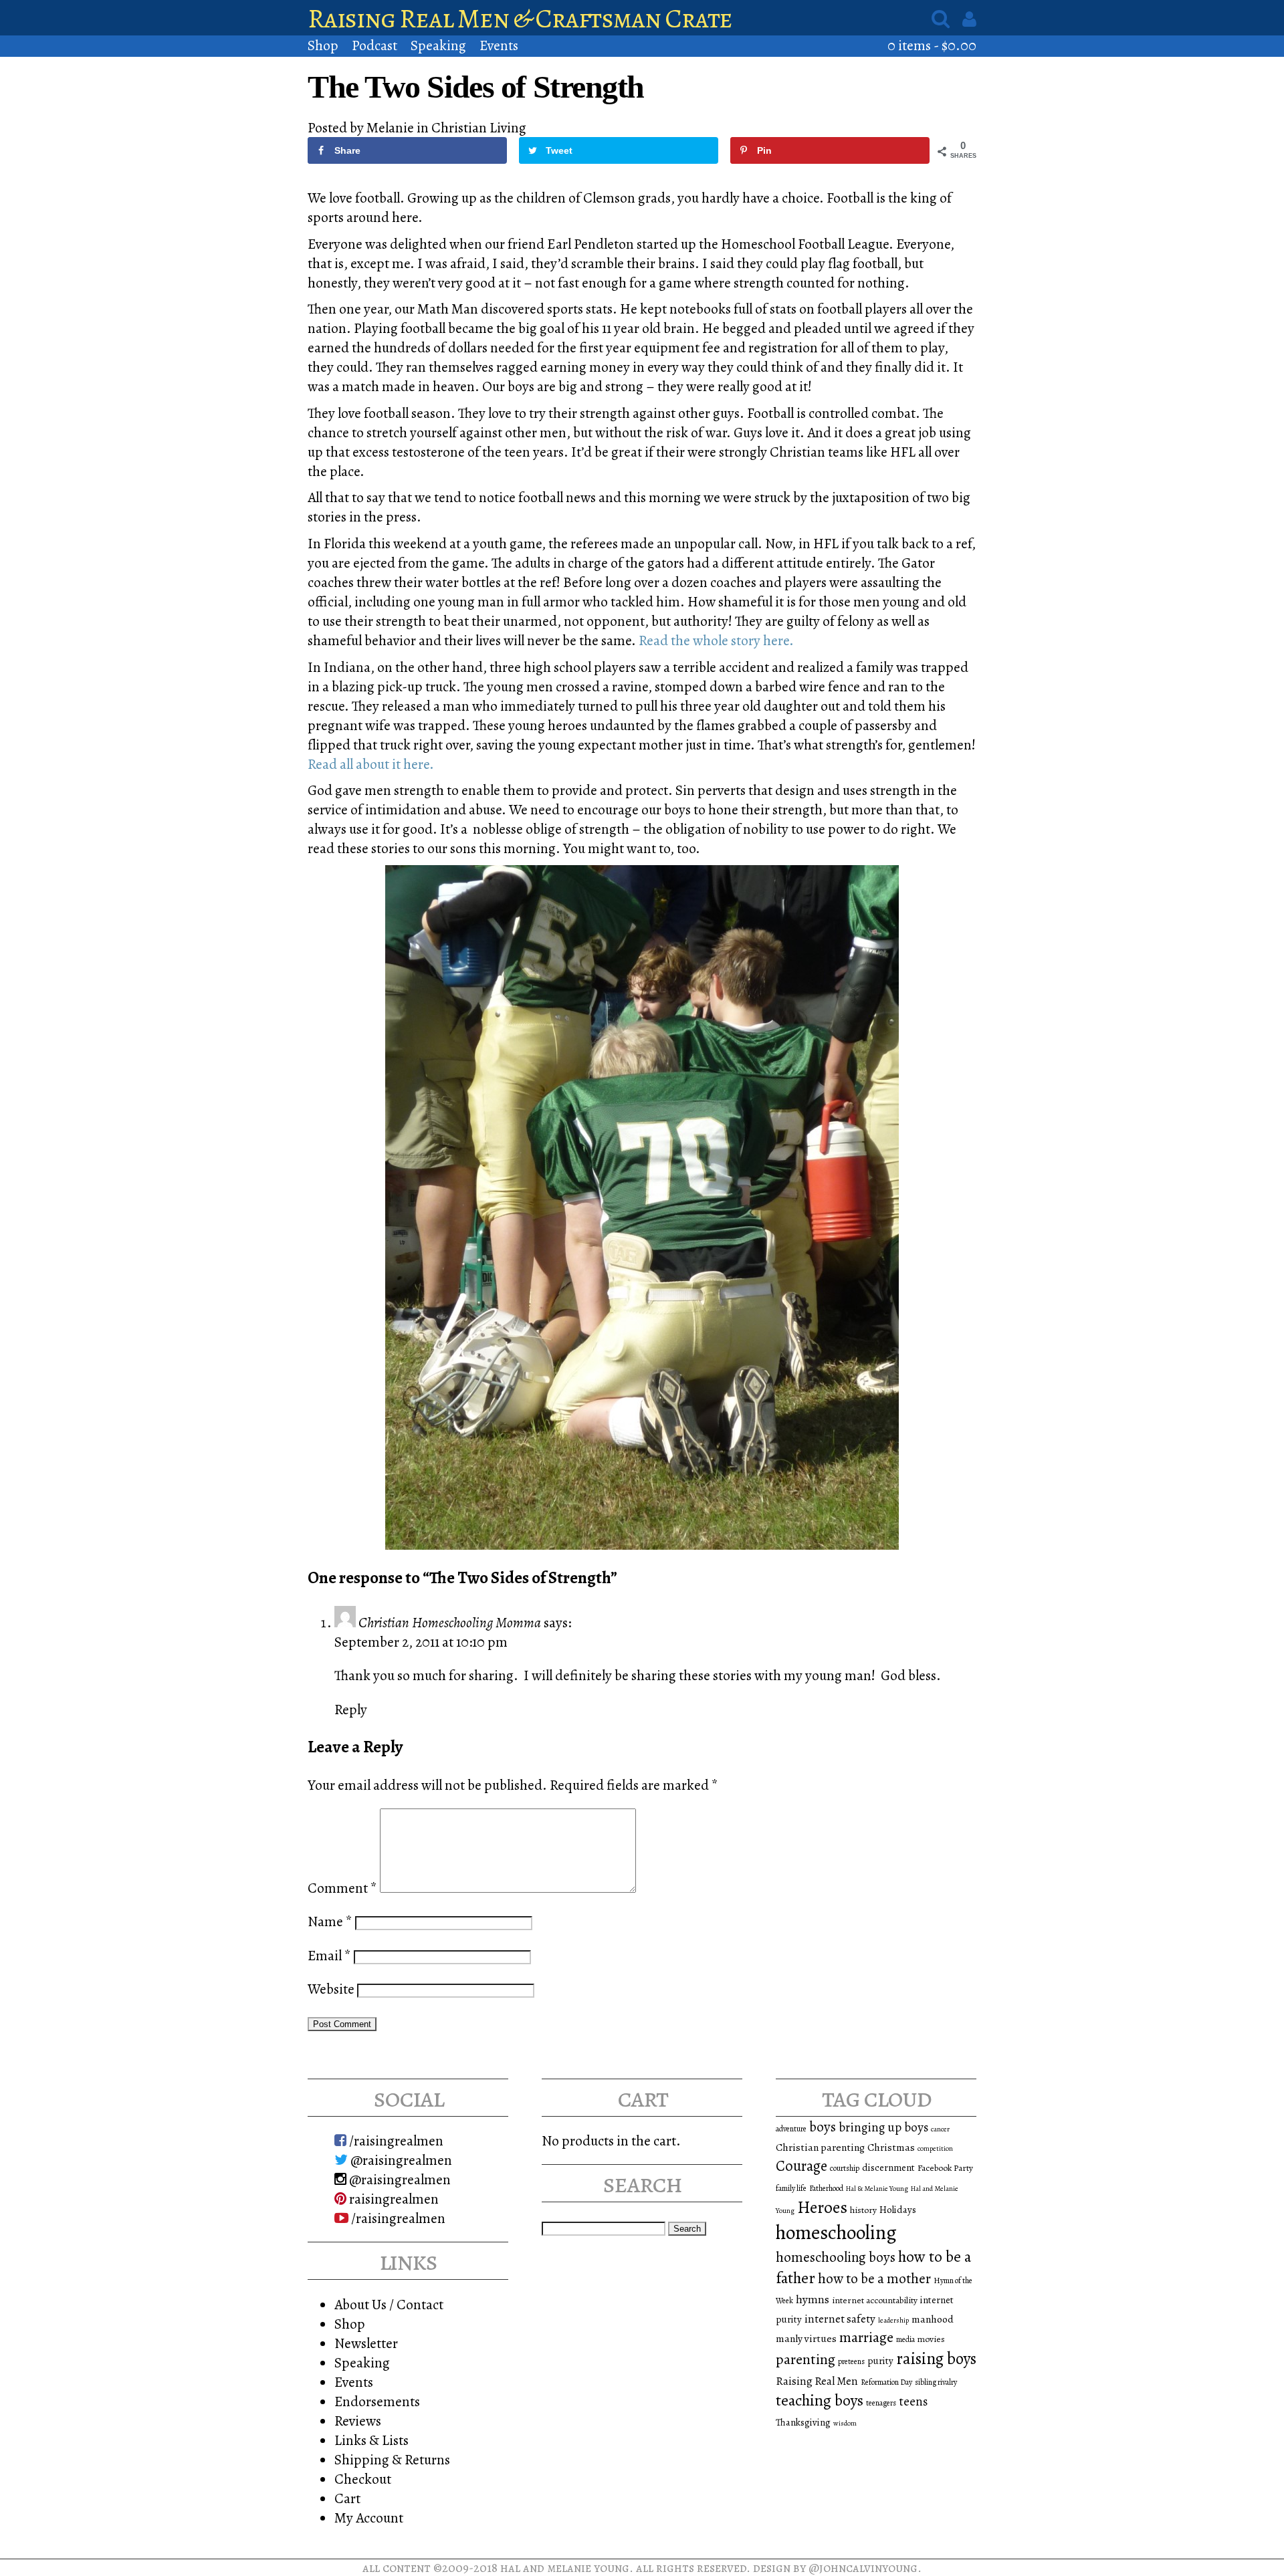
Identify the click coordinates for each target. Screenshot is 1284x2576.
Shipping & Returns (392, 2459)
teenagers (881, 2403)
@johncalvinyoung (863, 2568)
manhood (933, 2319)
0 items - (932, 45)
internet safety (840, 2319)
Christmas (891, 2147)
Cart (347, 2498)
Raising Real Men (817, 2381)
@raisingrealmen (400, 2160)
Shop (323, 45)
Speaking (438, 45)
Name (330, 1921)
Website (331, 1989)
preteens (851, 2361)
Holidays (898, 2210)
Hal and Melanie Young (565, 2568)
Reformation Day (886, 2382)
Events (499, 45)
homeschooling (836, 2232)
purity (880, 2361)
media (905, 2339)
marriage (866, 2337)
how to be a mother (874, 2278)
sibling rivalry (936, 2382)
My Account (369, 2518)
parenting (806, 2359)
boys (823, 2127)
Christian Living (479, 127)
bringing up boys (883, 2127)
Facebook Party (945, 2168)
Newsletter (366, 2343)
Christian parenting (820, 2147)
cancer (940, 2129)
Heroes (822, 2207)
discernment (888, 2168)
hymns (813, 2299)
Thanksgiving (803, 2422)
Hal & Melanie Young (877, 2189)
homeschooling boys (836, 2257)
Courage (801, 2166)
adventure (791, 2129)
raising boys (936, 2359)
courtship (845, 2168)
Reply (351, 1709)
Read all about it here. (371, 764)
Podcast (374, 45)
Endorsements (377, 2401)
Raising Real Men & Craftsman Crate (520, 18)
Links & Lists (371, 2440)
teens (913, 2402)
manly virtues (806, 2338)
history (863, 2210)
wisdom (845, 2423)
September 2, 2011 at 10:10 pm (421, 1642)
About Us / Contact (389, 2304)
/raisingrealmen (395, 2140)
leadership (893, 2320)
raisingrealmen (393, 2199)
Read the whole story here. (716, 640)
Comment (342, 1888)
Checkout (363, 2479)
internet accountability (875, 2300)
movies (931, 2339)
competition (935, 2148)
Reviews (358, 2421)
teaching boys (820, 2400)
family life (791, 2188)
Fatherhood (826, 2188)
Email (329, 1955)
